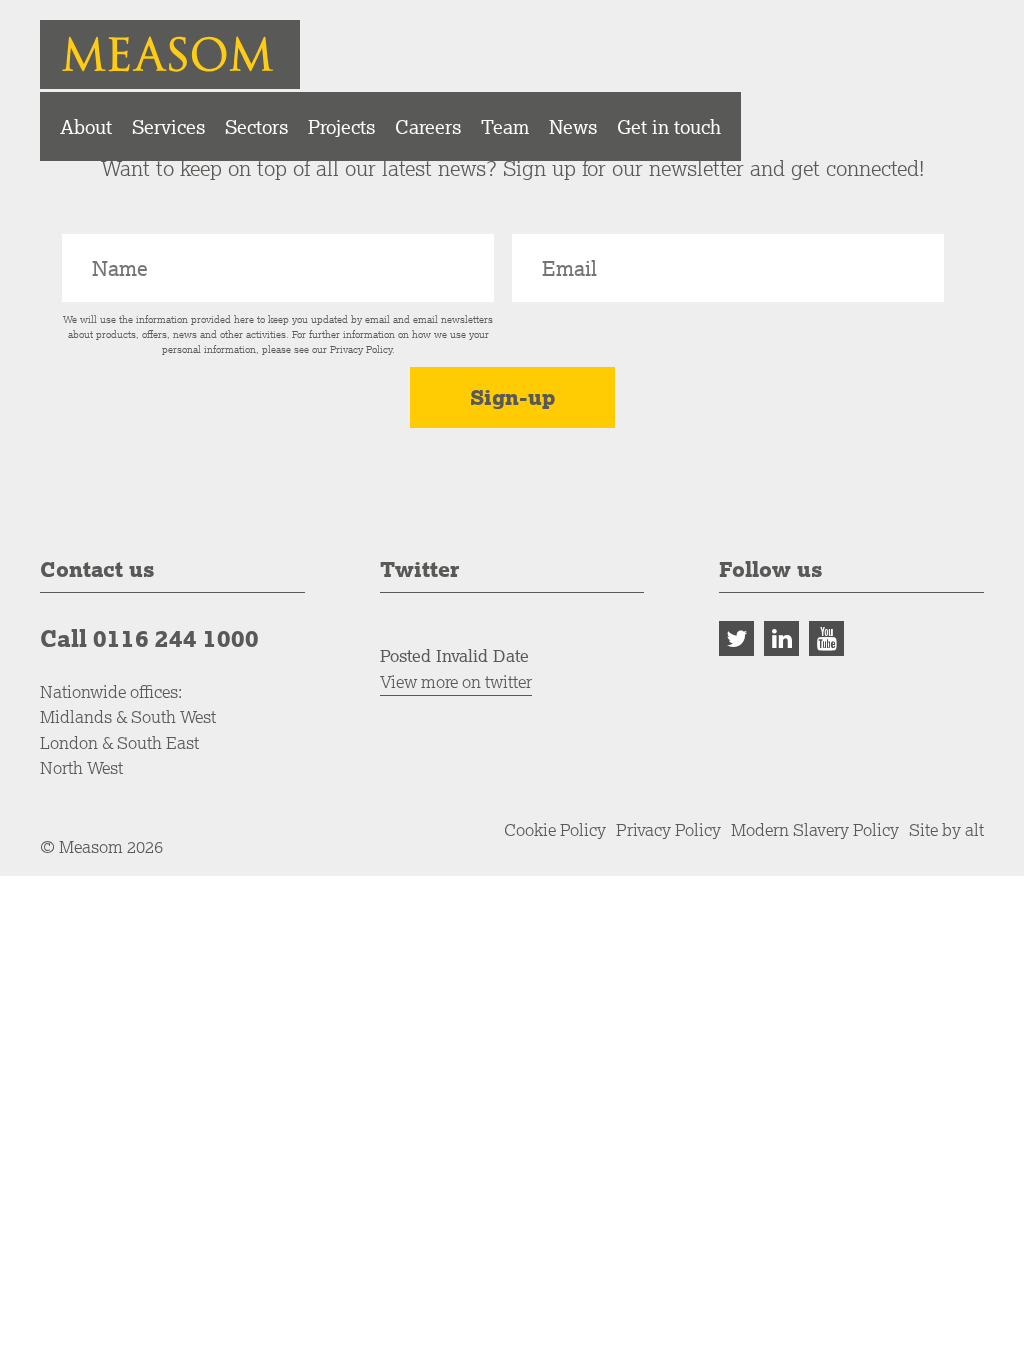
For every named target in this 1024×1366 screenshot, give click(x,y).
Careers (428, 126)
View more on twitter (456, 681)
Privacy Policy (361, 349)
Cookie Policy (555, 829)
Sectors (256, 126)
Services (168, 126)
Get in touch (669, 126)
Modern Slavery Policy (815, 829)
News (573, 126)
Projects (341, 126)
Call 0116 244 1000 (149, 638)
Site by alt (946, 829)
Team (505, 126)
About (86, 126)
